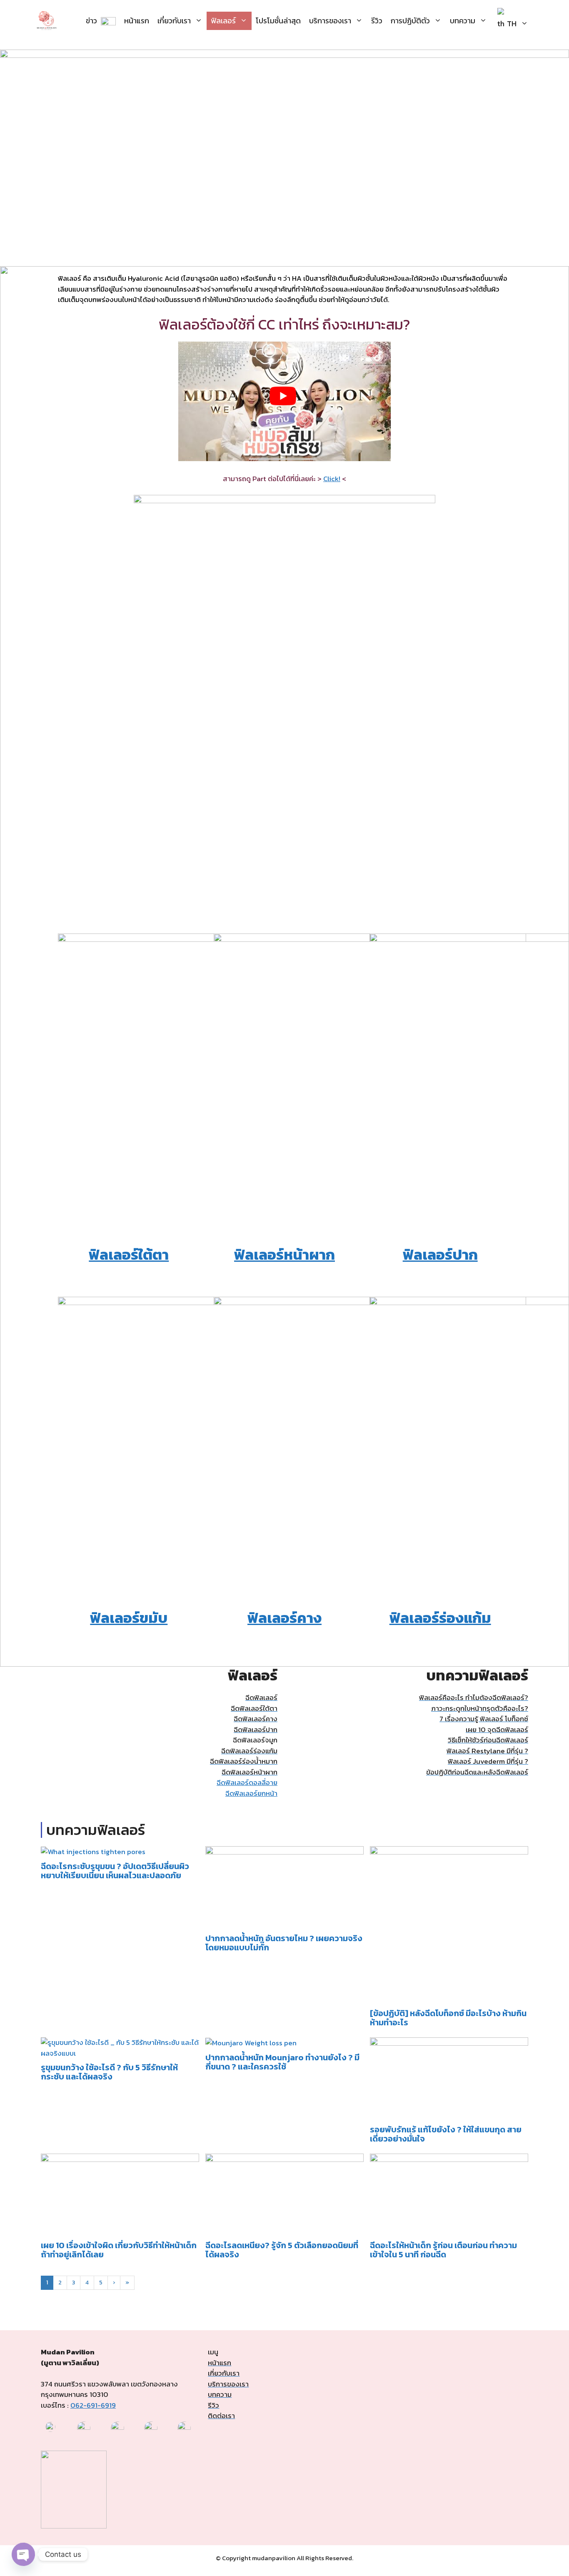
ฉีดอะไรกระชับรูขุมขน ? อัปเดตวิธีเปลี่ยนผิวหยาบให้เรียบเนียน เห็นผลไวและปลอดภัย (115, 1871)
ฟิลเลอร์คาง (284, 1618)
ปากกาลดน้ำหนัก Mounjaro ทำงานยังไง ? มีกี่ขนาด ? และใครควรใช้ (282, 2062)
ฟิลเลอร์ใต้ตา (129, 1254)
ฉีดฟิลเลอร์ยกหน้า (251, 1793)
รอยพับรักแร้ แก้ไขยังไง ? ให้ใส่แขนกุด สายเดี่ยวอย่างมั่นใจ (446, 2134)
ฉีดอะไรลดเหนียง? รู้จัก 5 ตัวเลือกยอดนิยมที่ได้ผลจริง (282, 2250)
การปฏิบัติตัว (410, 21)
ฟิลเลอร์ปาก (440, 1254)
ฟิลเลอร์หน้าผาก (284, 1254)
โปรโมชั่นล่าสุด (278, 21)
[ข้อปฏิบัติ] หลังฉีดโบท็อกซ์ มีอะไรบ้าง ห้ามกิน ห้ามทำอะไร (448, 2018)
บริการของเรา (330, 21)
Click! (332, 479)
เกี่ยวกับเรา (174, 21)
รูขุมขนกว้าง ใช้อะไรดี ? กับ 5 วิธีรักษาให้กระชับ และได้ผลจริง (109, 2072)
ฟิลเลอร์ (223, 21)
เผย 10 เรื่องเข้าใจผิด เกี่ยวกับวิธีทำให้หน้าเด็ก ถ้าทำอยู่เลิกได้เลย (119, 2250)
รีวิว (377, 21)
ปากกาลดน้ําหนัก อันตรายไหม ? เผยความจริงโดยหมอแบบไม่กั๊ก (284, 1943)
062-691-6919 (93, 2405)
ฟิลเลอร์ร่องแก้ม (440, 1618)
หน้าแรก (137, 21)
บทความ (463, 21)
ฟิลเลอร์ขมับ (129, 1618)
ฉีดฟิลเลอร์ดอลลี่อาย (247, 1782)
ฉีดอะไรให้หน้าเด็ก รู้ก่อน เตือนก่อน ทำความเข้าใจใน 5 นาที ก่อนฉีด (443, 2250)
